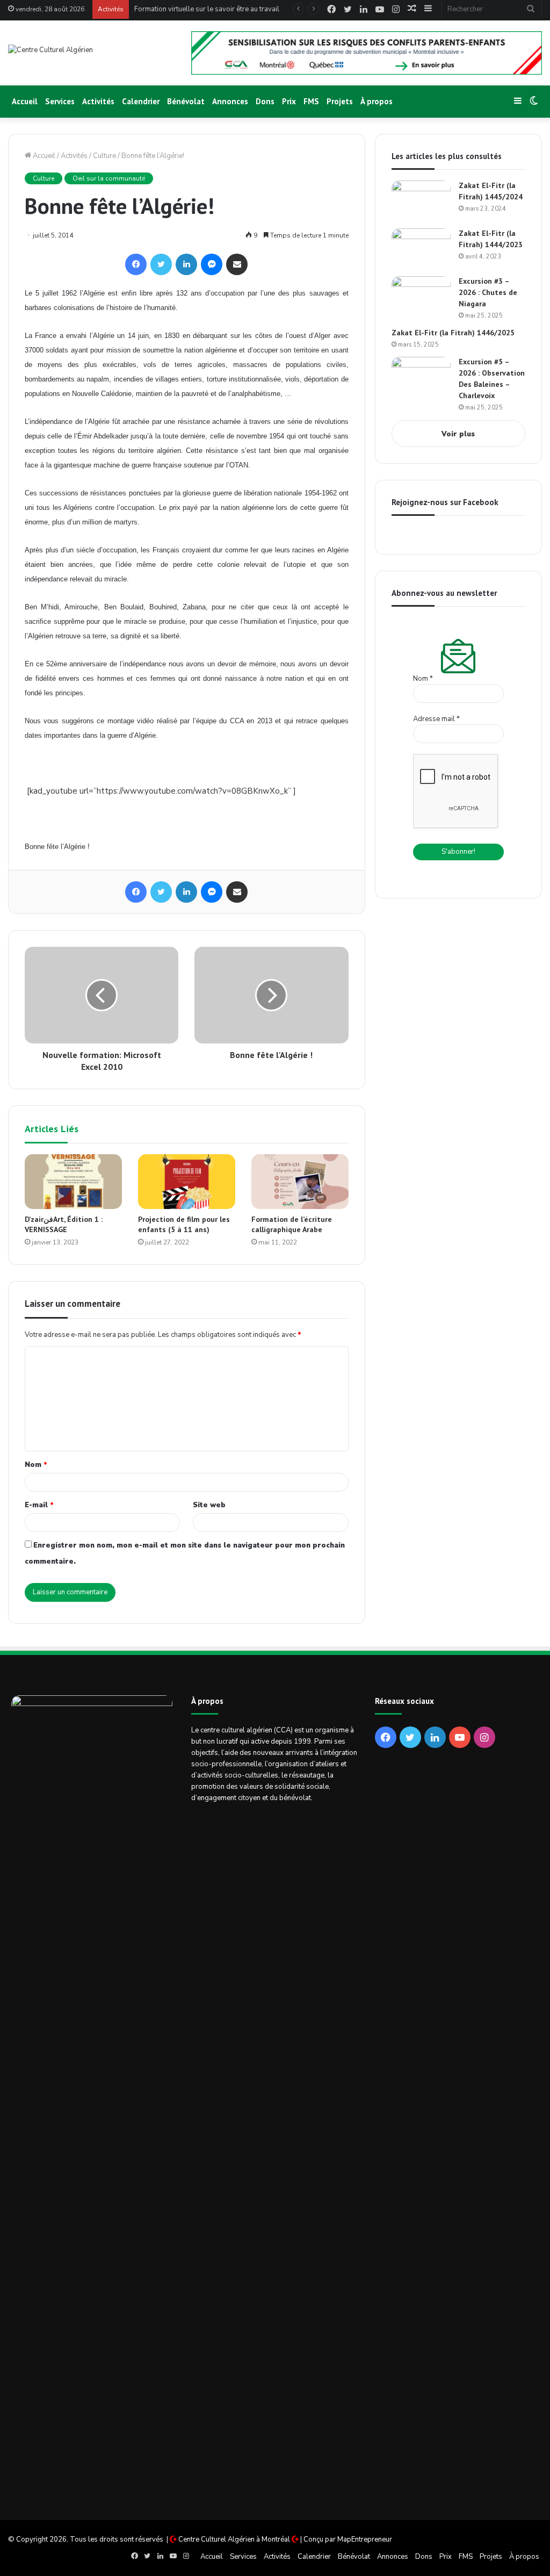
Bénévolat (186, 101)
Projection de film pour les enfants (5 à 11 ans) (184, 1224)
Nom (36, 1465)
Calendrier (141, 101)
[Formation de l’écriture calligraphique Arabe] (300, 1182)
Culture (104, 156)
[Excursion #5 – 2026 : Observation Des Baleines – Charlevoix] (421, 377)
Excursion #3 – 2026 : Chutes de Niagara (488, 292)
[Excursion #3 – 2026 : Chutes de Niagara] (421, 296)
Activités (98, 101)
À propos (377, 101)
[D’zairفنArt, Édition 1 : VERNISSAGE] (73, 1182)
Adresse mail (436, 719)
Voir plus (458, 434)
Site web (209, 1505)
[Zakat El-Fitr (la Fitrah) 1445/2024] (421, 201)
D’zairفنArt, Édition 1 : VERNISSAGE (64, 1224)
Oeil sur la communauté (109, 178)
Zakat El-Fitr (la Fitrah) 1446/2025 (453, 333)
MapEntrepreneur (365, 2539)
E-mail (39, 1505)
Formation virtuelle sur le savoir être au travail (207, 9)
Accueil (25, 101)
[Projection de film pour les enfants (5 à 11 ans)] (187, 1182)
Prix (289, 101)
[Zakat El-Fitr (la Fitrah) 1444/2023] (421, 249)
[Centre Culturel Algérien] (50, 50)
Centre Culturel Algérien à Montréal (234, 2539)
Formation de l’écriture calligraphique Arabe (292, 1224)
